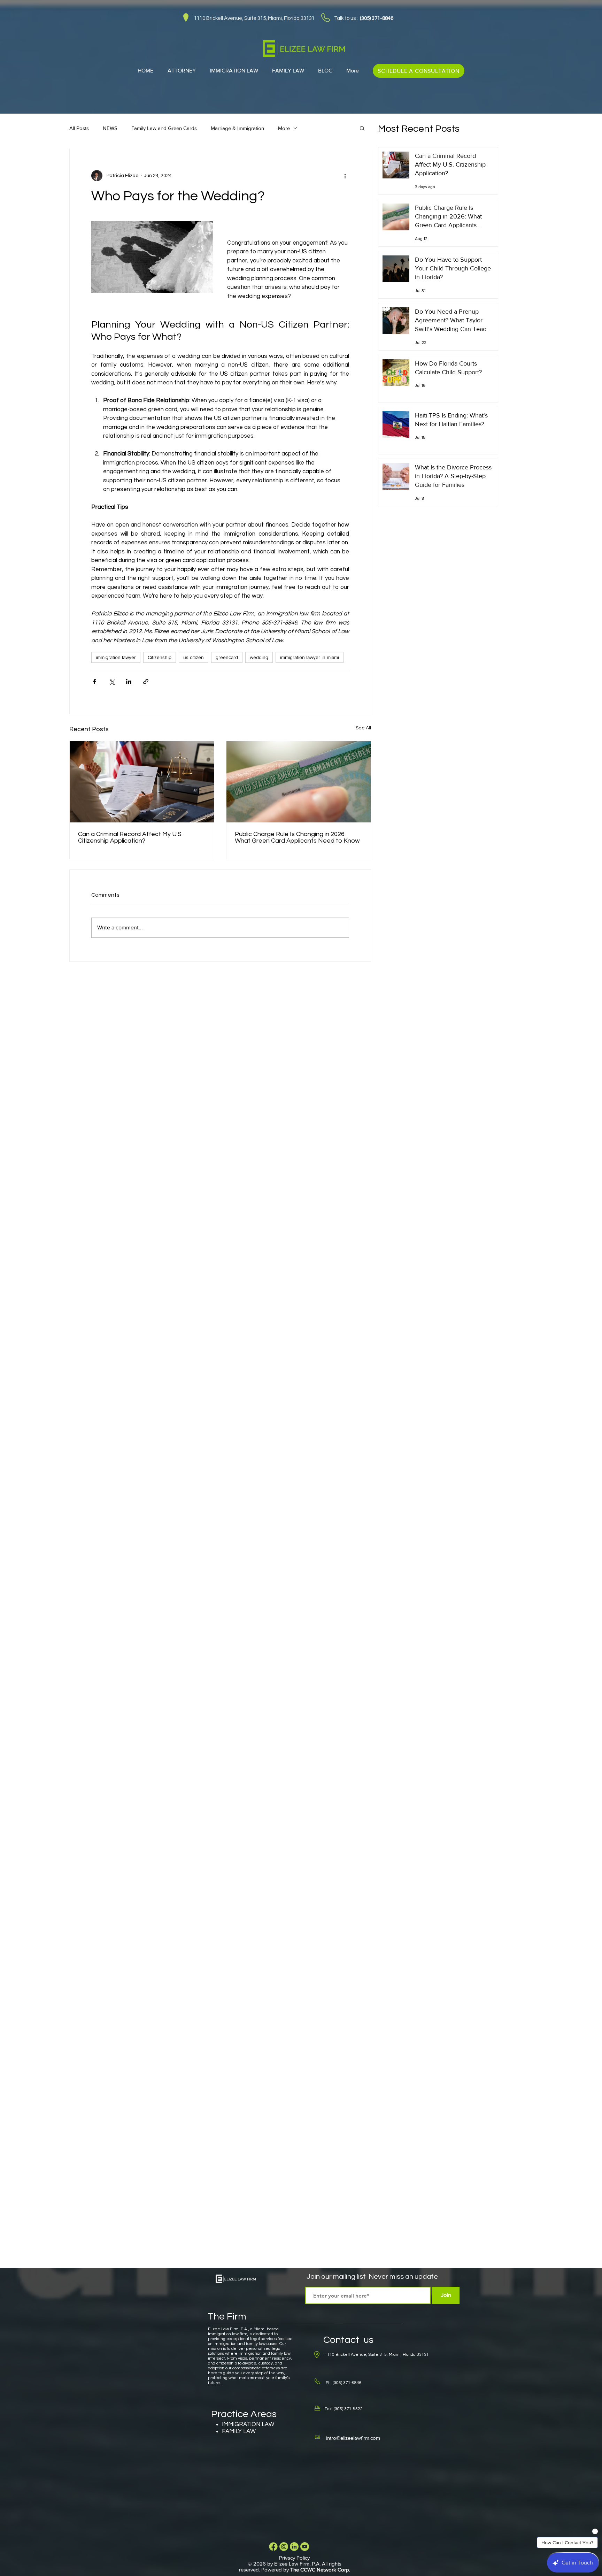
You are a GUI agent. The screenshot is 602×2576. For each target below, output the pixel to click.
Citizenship (160, 657)
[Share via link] (146, 681)
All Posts (79, 128)
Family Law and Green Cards (164, 128)
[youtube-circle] (305, 2547)
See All (363, 728)
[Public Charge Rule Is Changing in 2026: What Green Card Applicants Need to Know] (299, 782)
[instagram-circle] (284, 2547)
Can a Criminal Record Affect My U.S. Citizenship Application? (130, 837)
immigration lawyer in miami (310, 657)
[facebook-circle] (273, 2547)
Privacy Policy (294, 2558)
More (284, 128)
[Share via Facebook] (95, 681)
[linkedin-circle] (294, 2547)
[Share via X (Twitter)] (112, 681)
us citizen (194, 657)
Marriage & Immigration (237, 128)
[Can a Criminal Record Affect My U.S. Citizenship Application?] (142, 782)
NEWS (110, 128)
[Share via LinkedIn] (129, 681)
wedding (259, 657)
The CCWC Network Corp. (320, 2570)
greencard (227, 657)
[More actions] (345, 176)
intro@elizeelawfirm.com (353, 2438)
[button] (362, 128)
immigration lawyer (116, 657)
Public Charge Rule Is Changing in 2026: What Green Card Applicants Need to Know (297, 837)
